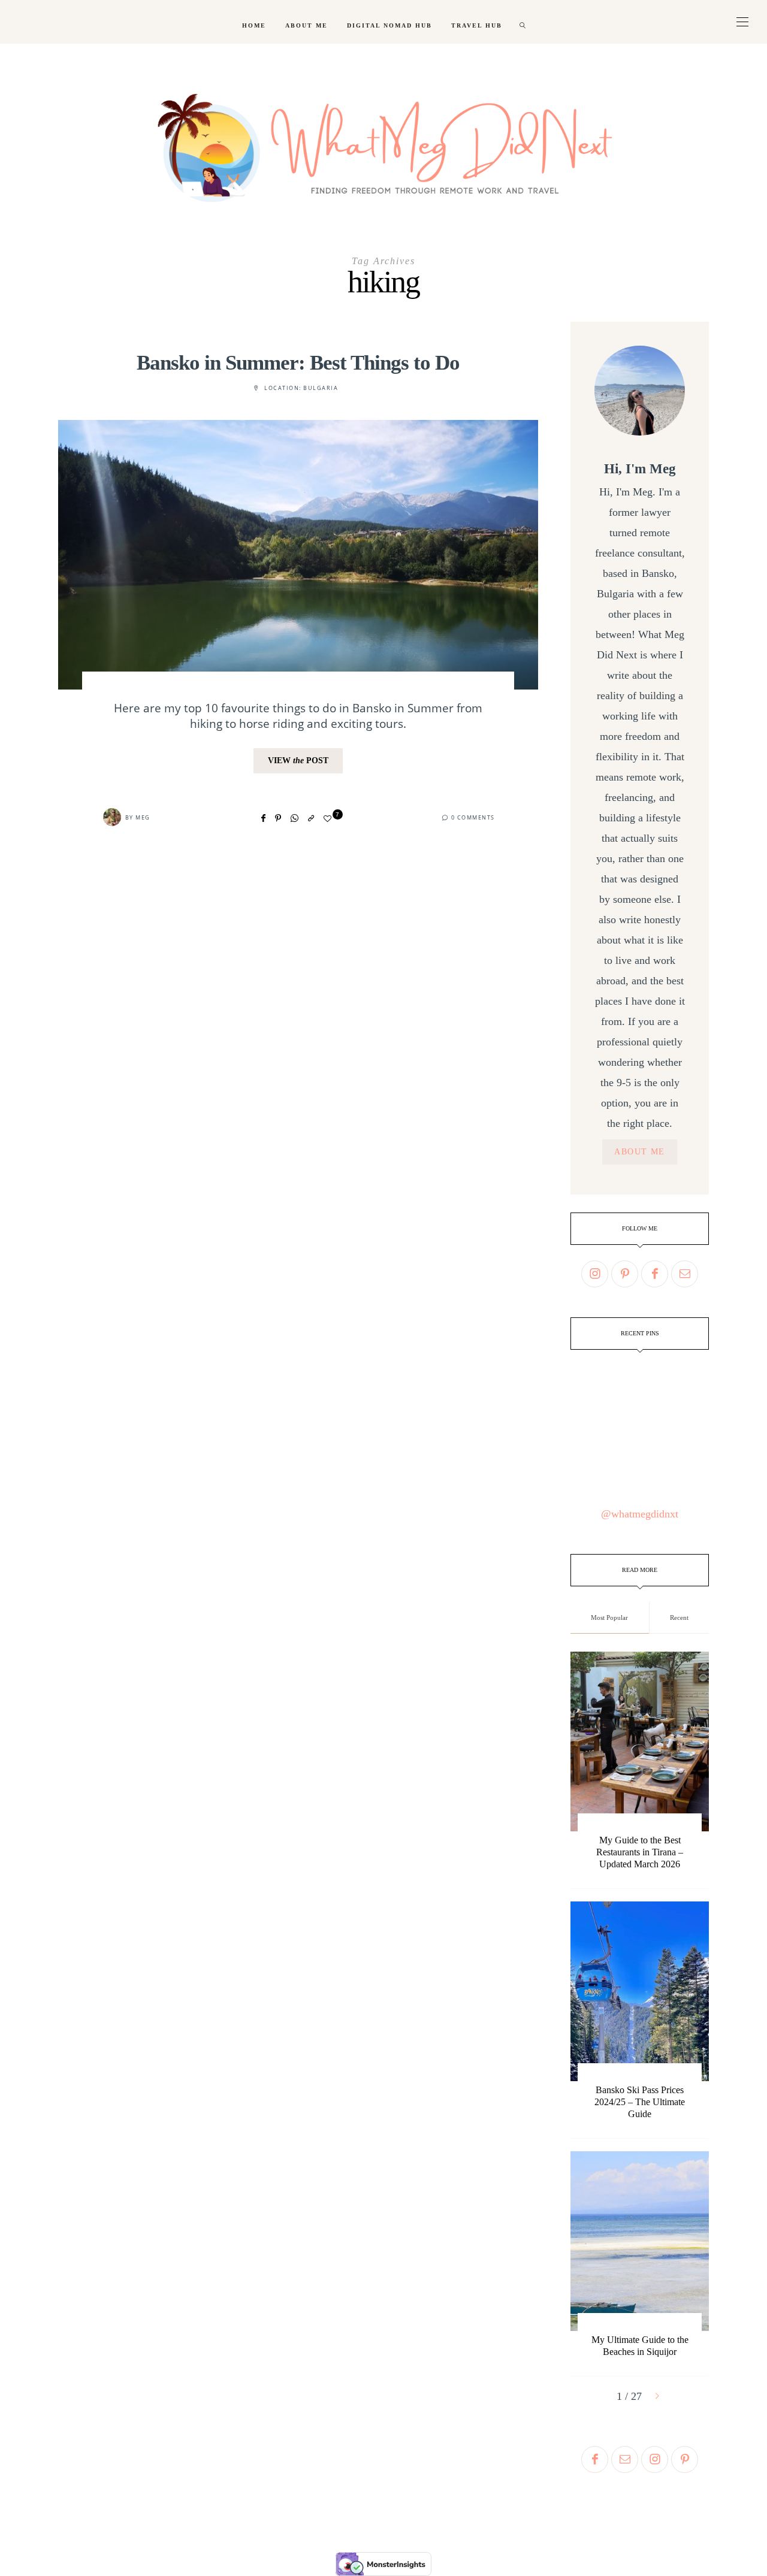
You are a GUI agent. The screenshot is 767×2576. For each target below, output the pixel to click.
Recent (679, 1617)
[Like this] (329, 819)
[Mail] (685, 1274)
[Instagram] (595, 1274)
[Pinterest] (278, 818)
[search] (523, 22)
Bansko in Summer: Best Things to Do (298, 363)
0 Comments (473, 817)
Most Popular (609, 1617)
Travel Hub (477, 25)
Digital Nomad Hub (389, 25)
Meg (143, 817)
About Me (307, 25)
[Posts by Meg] (112, 817)
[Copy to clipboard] (311, 818)
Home (254, 25)
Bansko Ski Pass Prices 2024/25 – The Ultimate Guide (640, 2102)
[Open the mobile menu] (742, 22)
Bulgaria (321, 388)
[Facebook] (263, 818)
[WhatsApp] (295, 818)
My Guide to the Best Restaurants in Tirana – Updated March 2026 (640, 1852)
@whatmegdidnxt (640, 1514)
